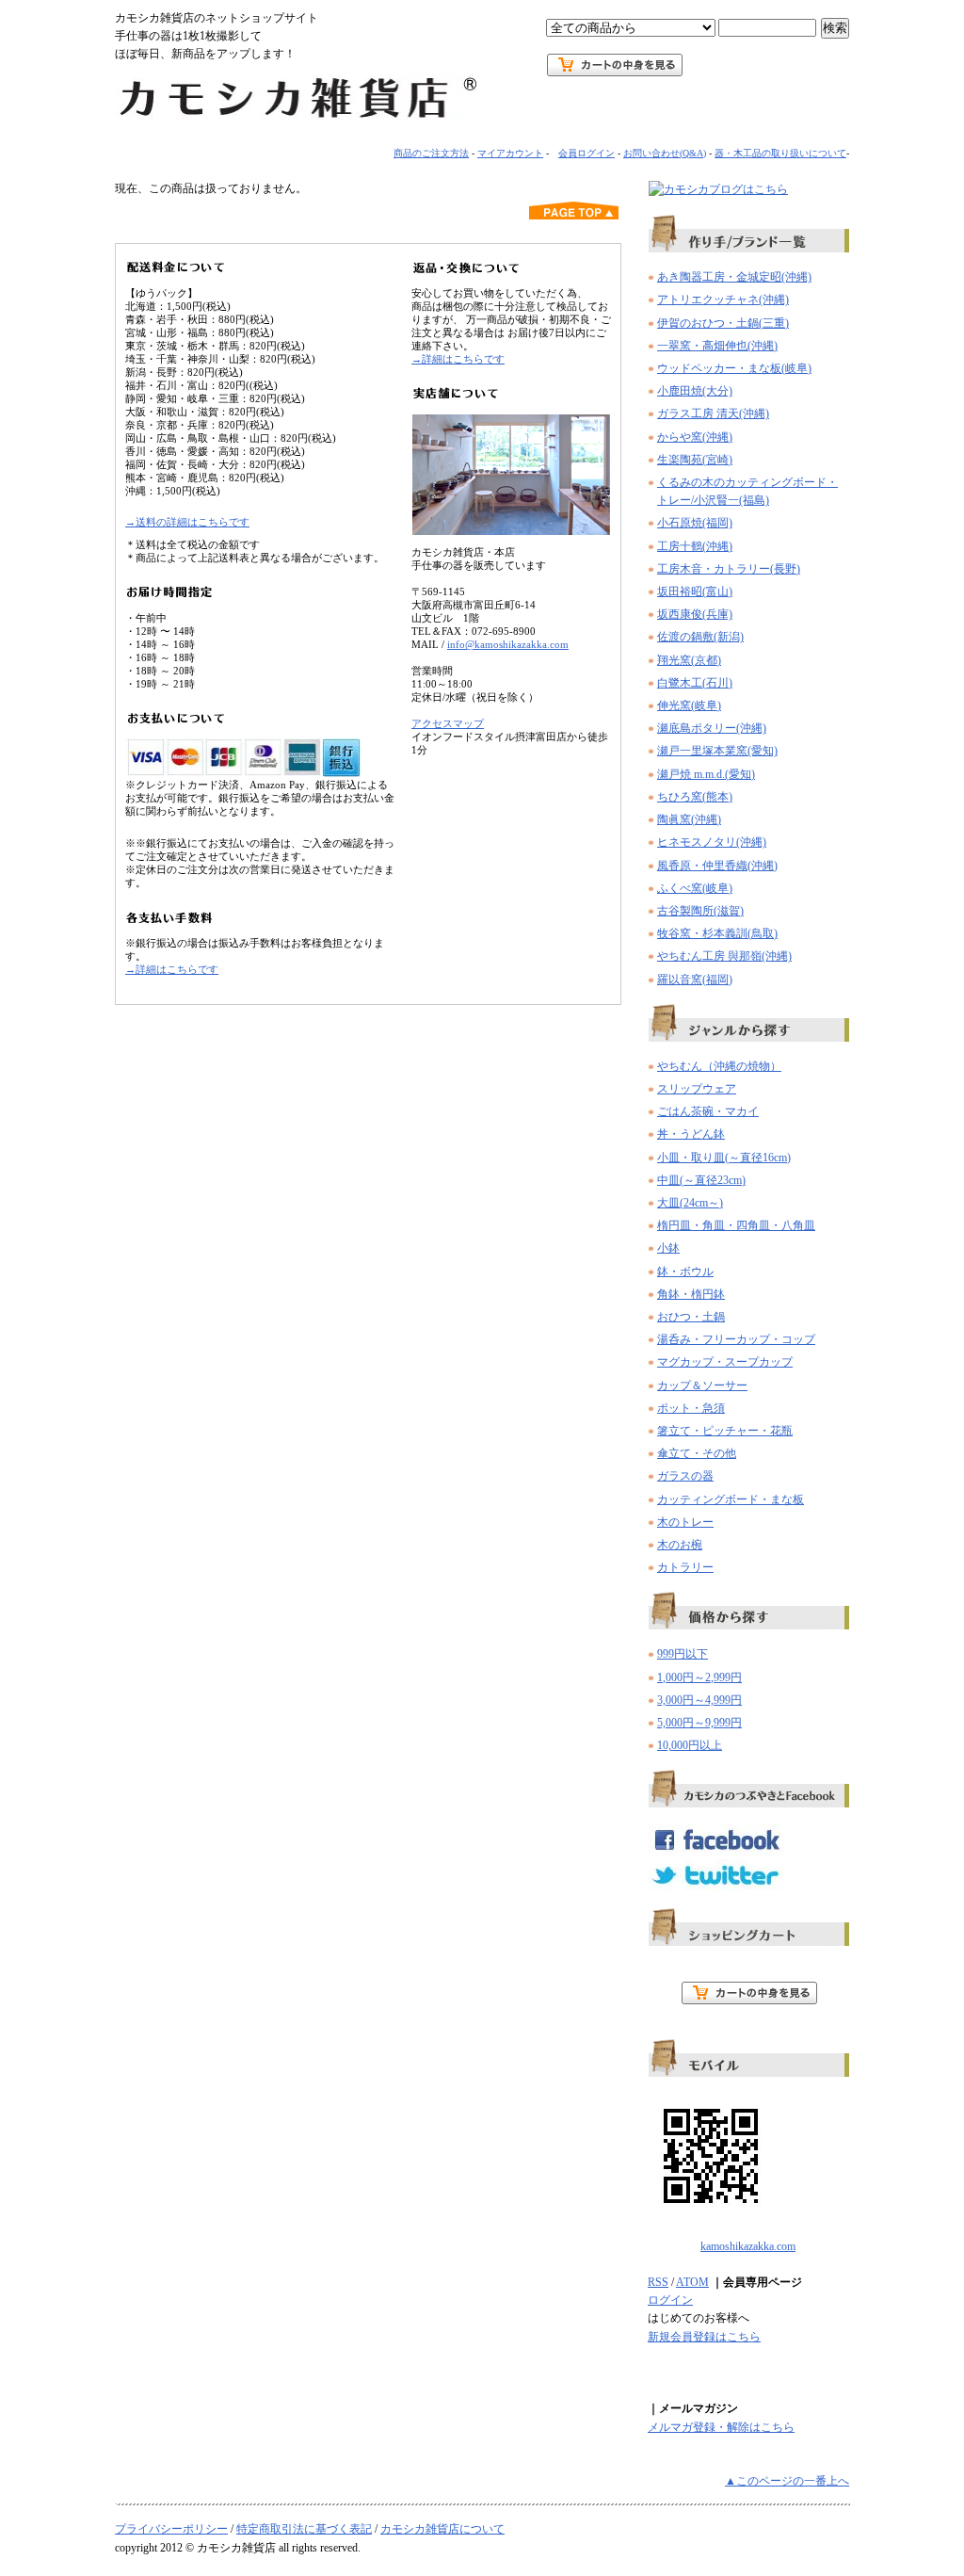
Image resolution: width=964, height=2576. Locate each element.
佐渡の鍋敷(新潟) (700, 637)
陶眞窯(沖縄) (689, 819)
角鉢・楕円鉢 (691, 1294)
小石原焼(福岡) (695, 523)
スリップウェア (697, 1089)
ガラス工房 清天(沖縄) (713, 413)
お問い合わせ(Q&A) (665, 153)
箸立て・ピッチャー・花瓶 (725, 1431)
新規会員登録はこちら (704, 2337)
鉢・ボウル (685, 1272)
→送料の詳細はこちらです (187, 522)
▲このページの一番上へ (787, 2481)
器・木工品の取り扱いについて (780, 153)
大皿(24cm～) (690, 1203)
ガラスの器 (685, 1476)
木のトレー (685, 1522)
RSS (658, 2282)
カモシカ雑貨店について (442, 2529)
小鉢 (668, 1248)
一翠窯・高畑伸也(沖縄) (717, 346)
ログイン (670, 2300)
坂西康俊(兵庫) (695, 614)
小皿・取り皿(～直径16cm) (724, 1158)
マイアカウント (510, 153)
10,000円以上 (690, 1745)
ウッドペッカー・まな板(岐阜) (734, 368)
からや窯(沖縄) (695, 437)
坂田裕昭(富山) (695, 591)
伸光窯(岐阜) (689, 705)
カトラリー (685, 1567)
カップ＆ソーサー (702, 1385)
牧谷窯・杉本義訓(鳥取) (717, 933)
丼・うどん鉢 (691, 1134)
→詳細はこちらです (172, 969)
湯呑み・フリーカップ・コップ (736, 1339)
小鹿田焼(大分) (695, 391)
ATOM (692, 2282)
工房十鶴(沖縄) (695, 546)
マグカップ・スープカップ (725, 1362)
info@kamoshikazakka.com (508, 644)
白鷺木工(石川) (695, 683)
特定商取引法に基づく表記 (304, 2529)
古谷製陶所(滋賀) (700, 911)
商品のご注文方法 (431, 153)
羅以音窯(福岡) (695, 980)
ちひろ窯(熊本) (695, 797)
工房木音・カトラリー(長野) (729, 569)
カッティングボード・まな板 (731, 1499)
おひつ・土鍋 (691, 1317)
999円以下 (683, 1654)
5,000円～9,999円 (699, 1723)
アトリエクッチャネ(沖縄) (723, 300)
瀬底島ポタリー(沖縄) (712, 728)
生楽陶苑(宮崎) (695, 460)
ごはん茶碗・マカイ (708, 1111)
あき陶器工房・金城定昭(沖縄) (734, 277)
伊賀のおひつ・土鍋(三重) (723, 323)
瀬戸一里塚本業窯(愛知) (717, 751)
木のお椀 (680, 1545)
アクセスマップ (448, 723)
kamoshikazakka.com (748, 2246)
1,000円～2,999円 (699, 1677)
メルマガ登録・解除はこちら (721, 2427)
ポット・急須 (691, 1408)
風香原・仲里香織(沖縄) (717, 866)
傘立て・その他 (697, 1453)
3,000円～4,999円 (699, 1700)
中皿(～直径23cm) (701, 1180)
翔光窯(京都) (689, 660)
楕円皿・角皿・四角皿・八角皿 (736, 1225)
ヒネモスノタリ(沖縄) (712, 842)
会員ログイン (586, 153)
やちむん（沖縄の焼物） (719, 1066)
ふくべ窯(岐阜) (695, 888)
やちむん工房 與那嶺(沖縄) (724, 956)
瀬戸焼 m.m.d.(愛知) (706, 774)
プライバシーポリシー (171, 2529)
